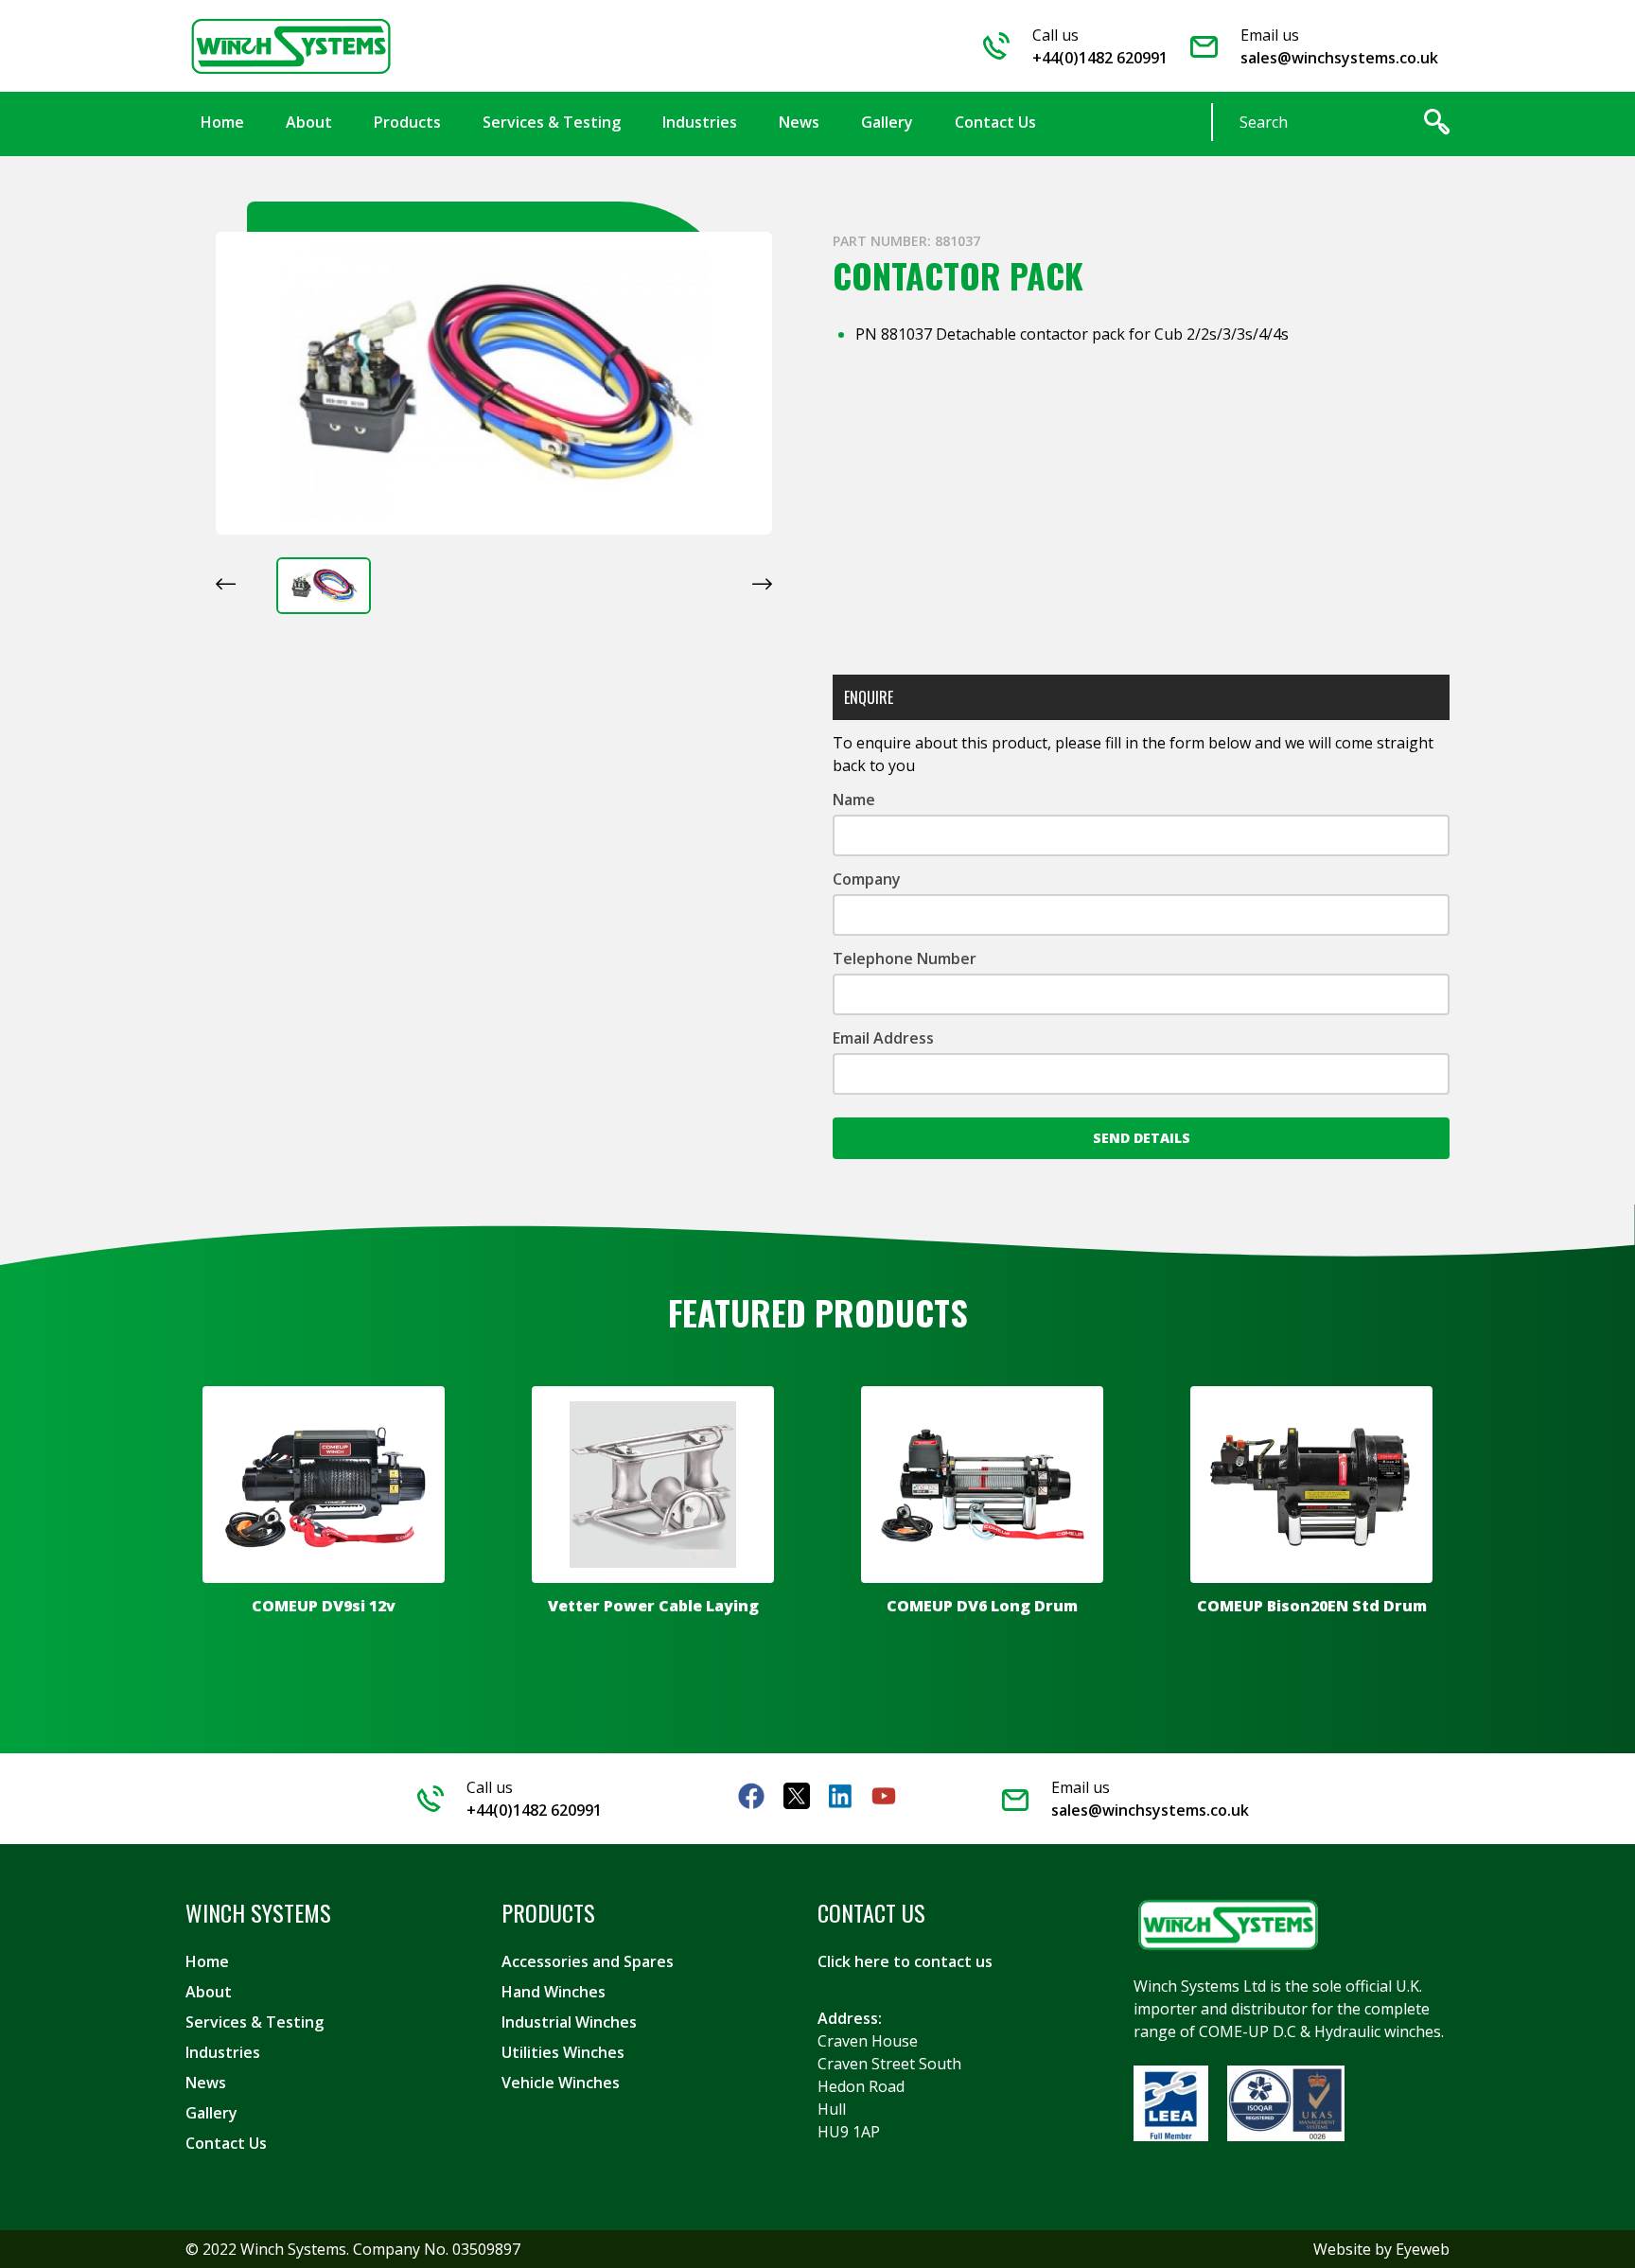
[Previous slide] (226, 584)
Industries (223, 2052)
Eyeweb (1423, 2249)
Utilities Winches (563, 2052)
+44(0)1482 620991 (1100, 58)
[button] (324, 586)
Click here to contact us (905, 1961)
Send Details (1142, 1138)
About (209, 1992)
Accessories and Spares (588, 1961)
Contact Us (226, 2143)
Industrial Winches (569, 2022)
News (206, 2083)
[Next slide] (762, 584)
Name (854, 800)
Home (207, 1961)
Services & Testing (255, 2022)
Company (867, 879)
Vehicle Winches (561, 2083)
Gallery (211, 2113)
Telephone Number (905, 958)
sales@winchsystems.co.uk (1339, 58)
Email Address (883, 1038)
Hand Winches (554, 1992)
